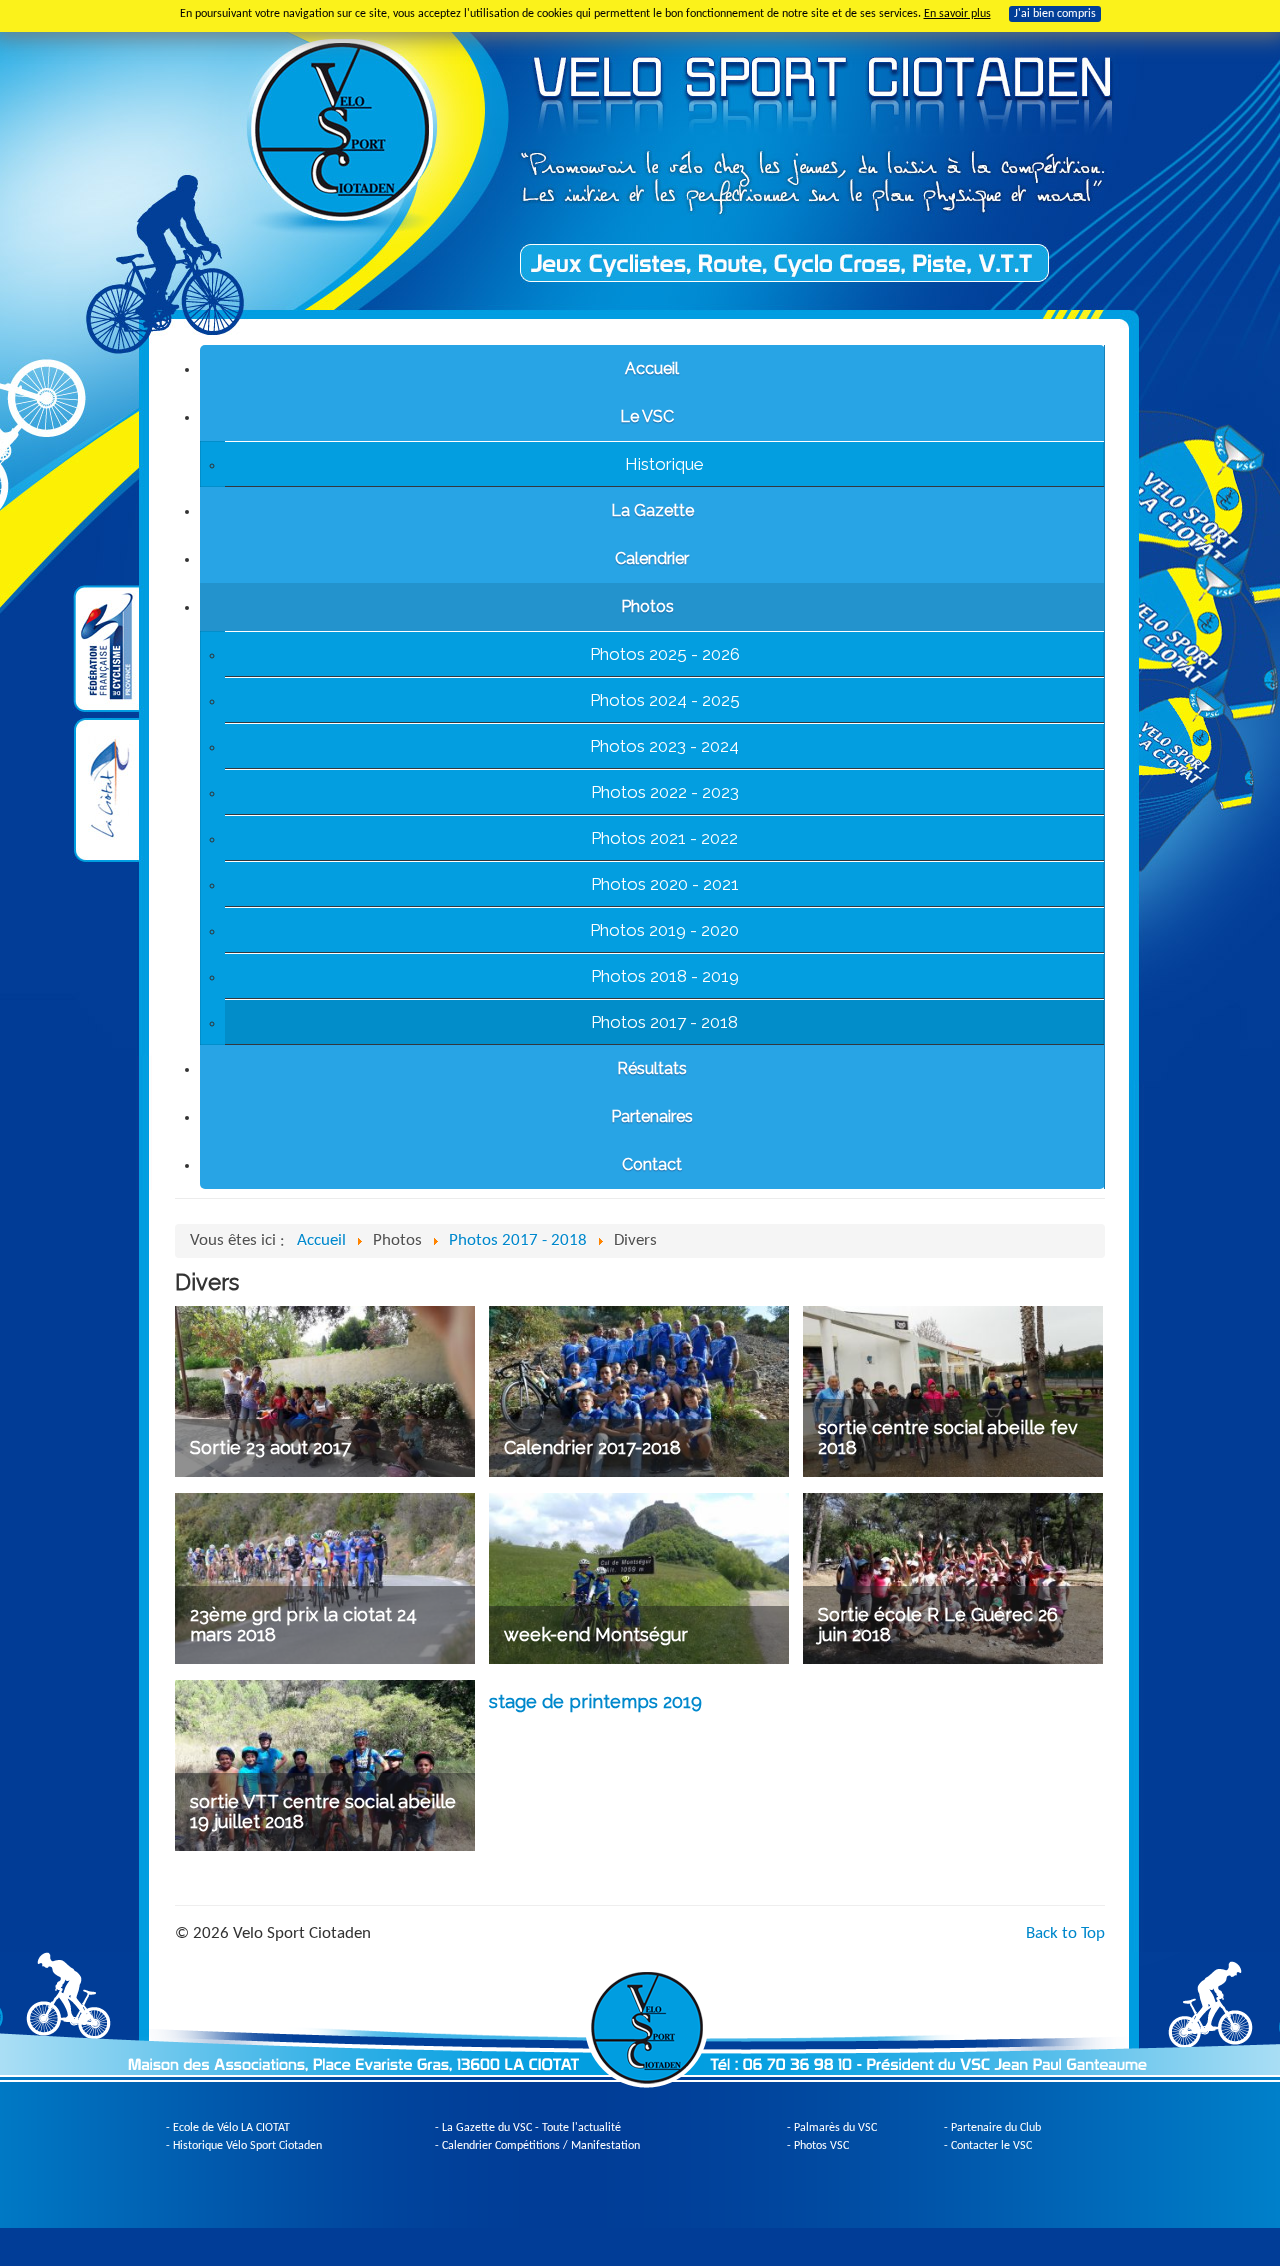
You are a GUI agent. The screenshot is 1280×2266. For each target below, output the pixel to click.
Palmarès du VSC (835, 2128)
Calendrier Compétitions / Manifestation (541, 2146)
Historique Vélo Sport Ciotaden (247, 2146)
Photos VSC (821, 2146)
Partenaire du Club (996, 2128)
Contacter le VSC (991, 2146)
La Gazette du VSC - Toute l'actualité (531, 2128)
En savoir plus (957, 14)
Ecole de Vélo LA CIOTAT (231, 2128)
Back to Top (1065, 1933)
